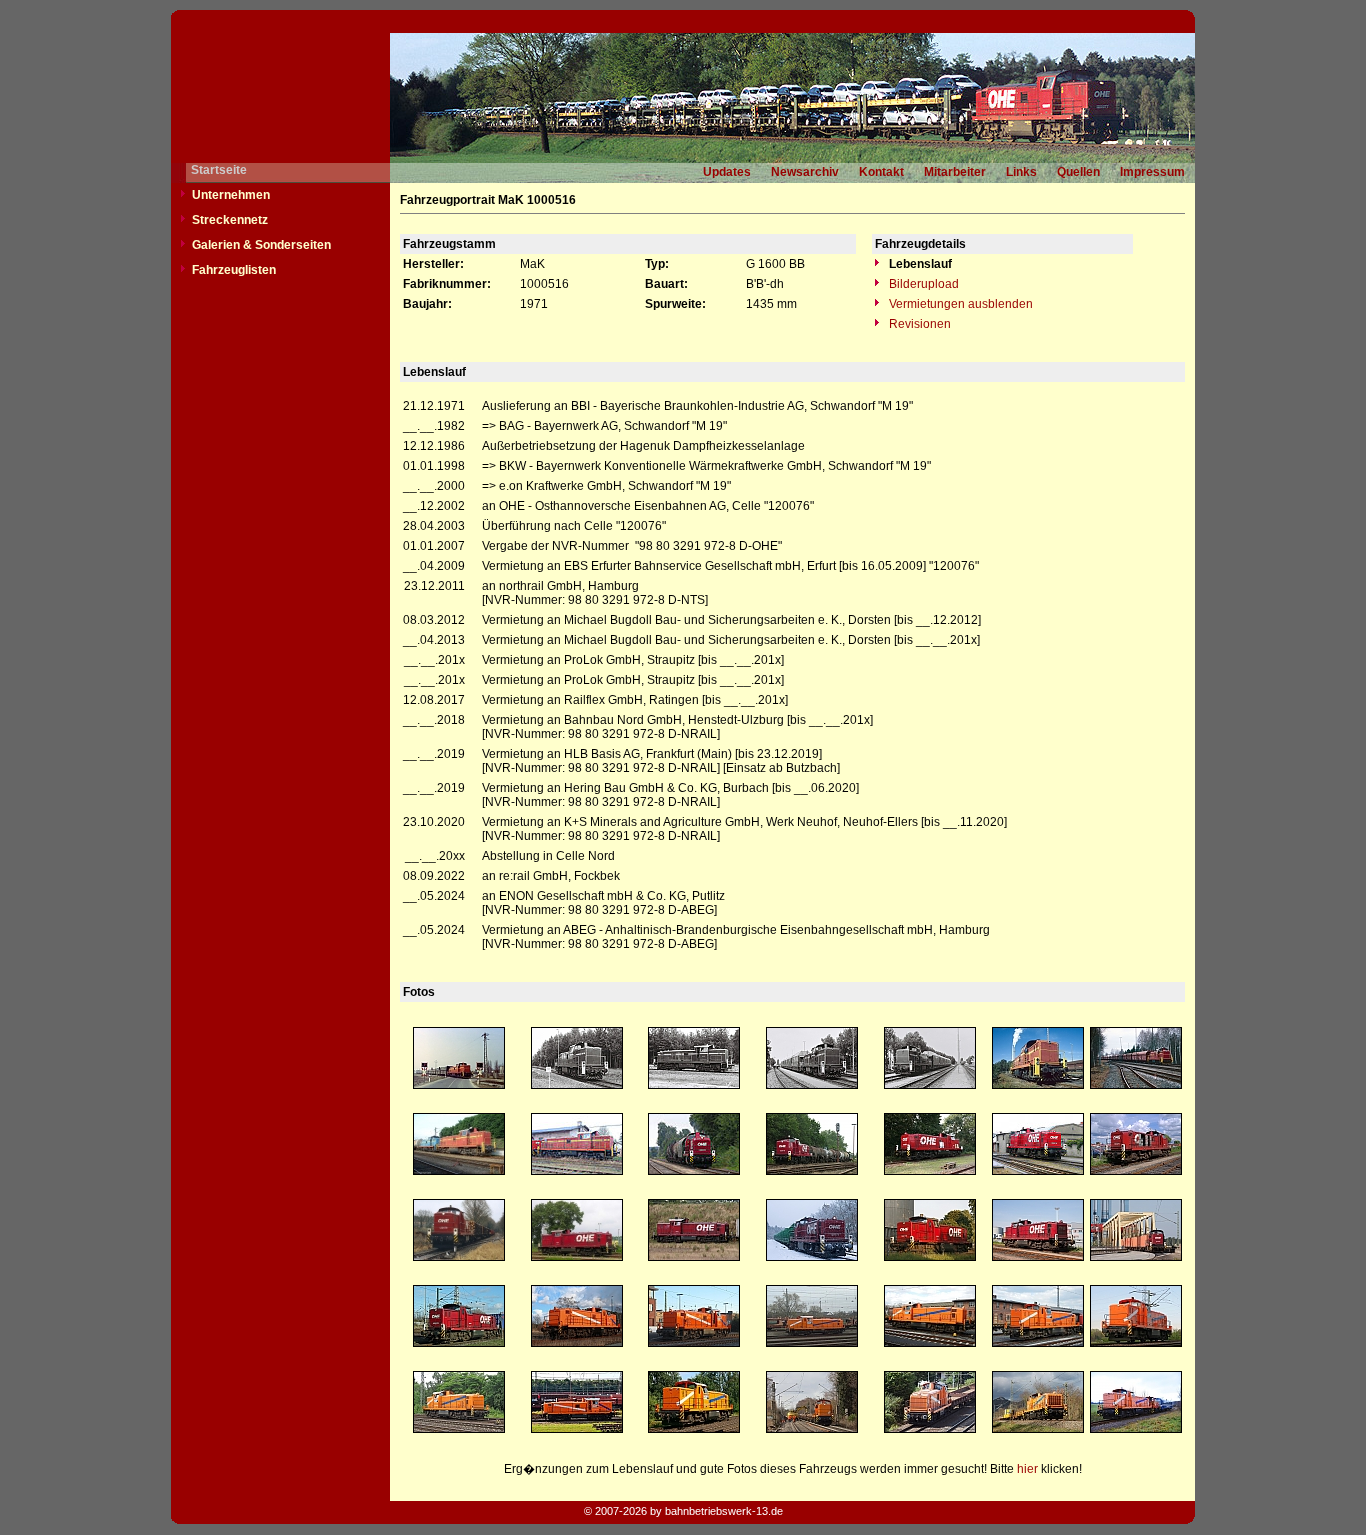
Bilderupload (922, 284)
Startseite (219, 170)
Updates (727, 172)
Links (1021, 172)
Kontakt (881, 172)
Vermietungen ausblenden (959, 304)
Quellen (1078, 172)
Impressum (1152, 172)
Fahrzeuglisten (234, 270)
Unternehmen (231, 195)
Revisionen (918, 324)
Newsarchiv (805, 172)
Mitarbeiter (955, 172)
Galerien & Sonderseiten (261, 245)
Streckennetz (230, 220)
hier (1027, 1469)
